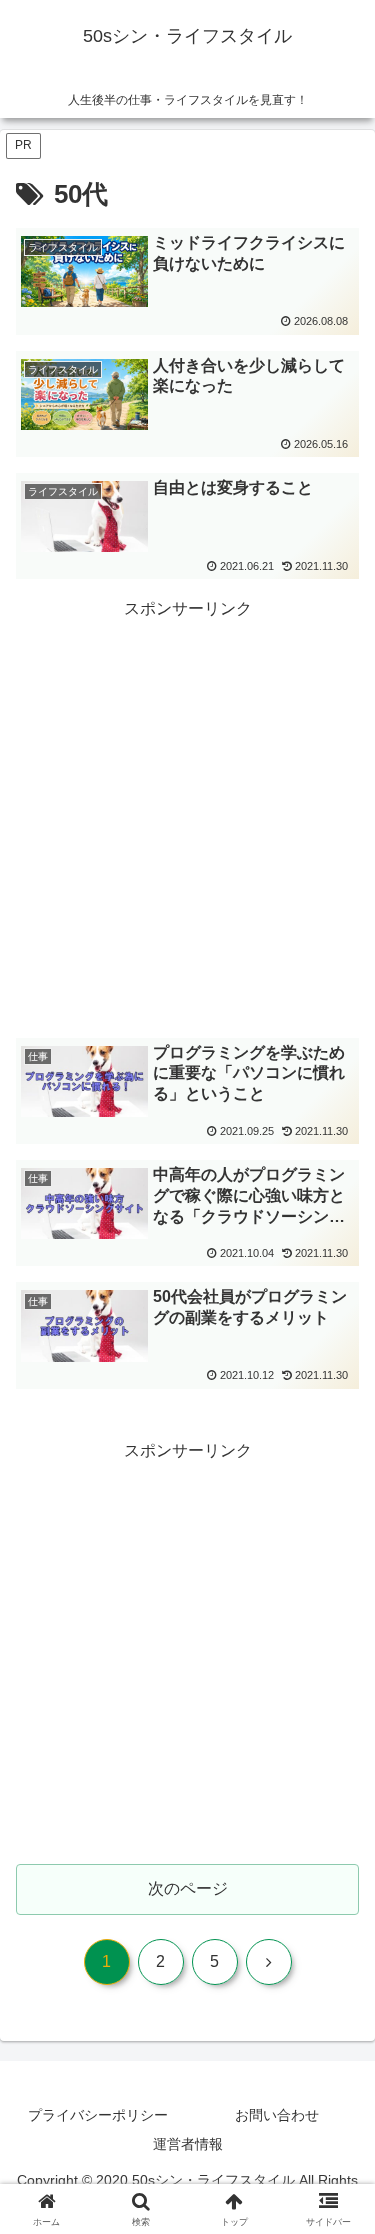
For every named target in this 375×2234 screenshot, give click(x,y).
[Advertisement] (187, 811)
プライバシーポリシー (98, 2115)
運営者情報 (188, 2144)
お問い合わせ (277, 2115)
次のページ (188, 1888)
